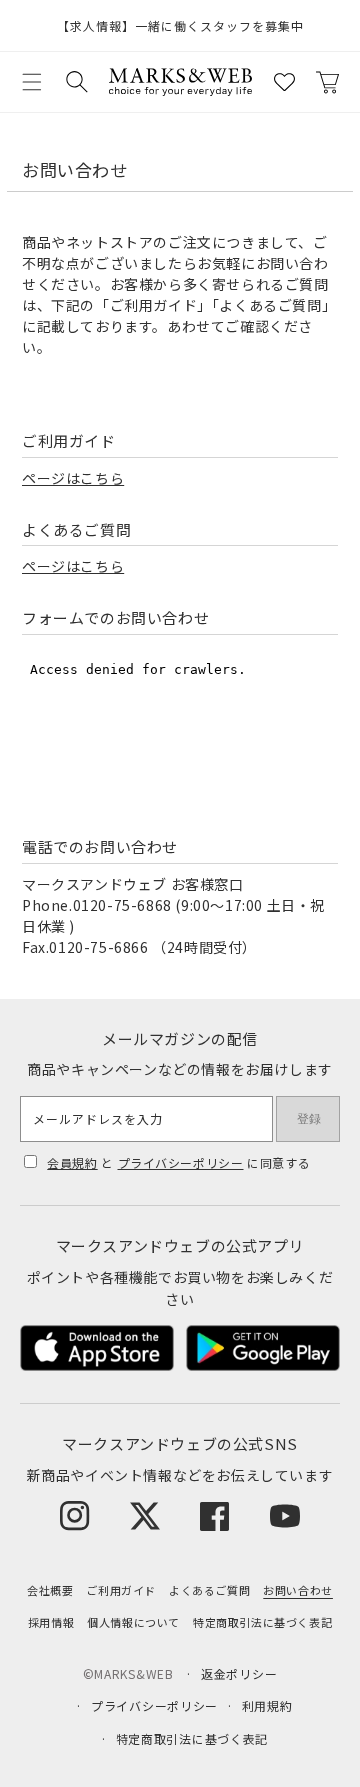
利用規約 (267, 1705)
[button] (32, 82)
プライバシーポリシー (181, 1162)
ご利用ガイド (121, 1590)
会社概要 (50, 1590)
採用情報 (51, 1622)
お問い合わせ (298, 1590)
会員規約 (72, 1162)
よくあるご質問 (209, 1590)
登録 (309, 1119)
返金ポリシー (239, 1673)
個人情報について (133, 1622)
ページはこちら (73, 478)
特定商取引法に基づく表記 (262, 1622)
